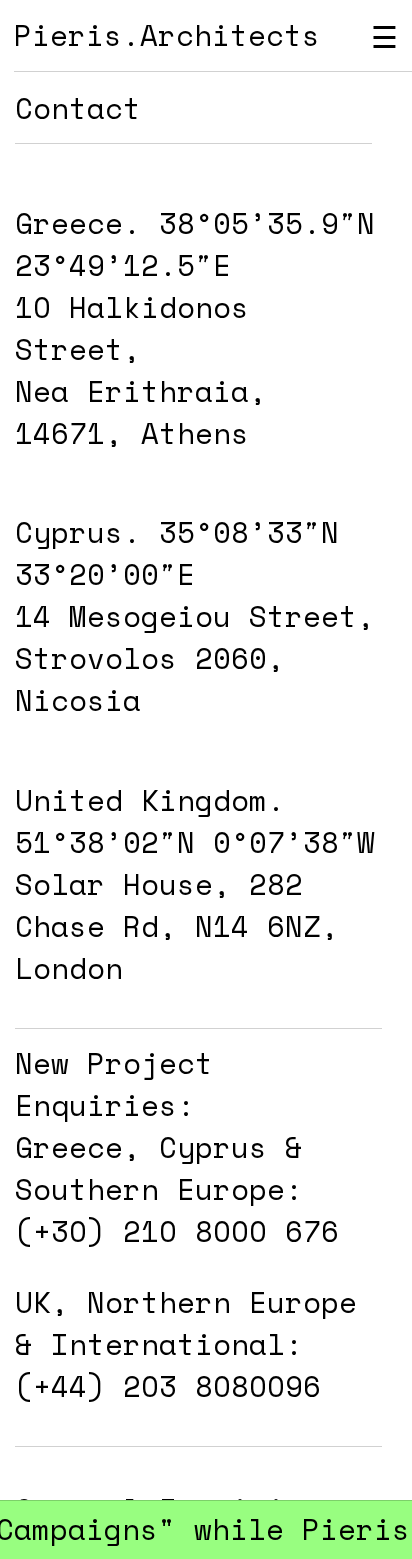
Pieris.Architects (167, 35)
